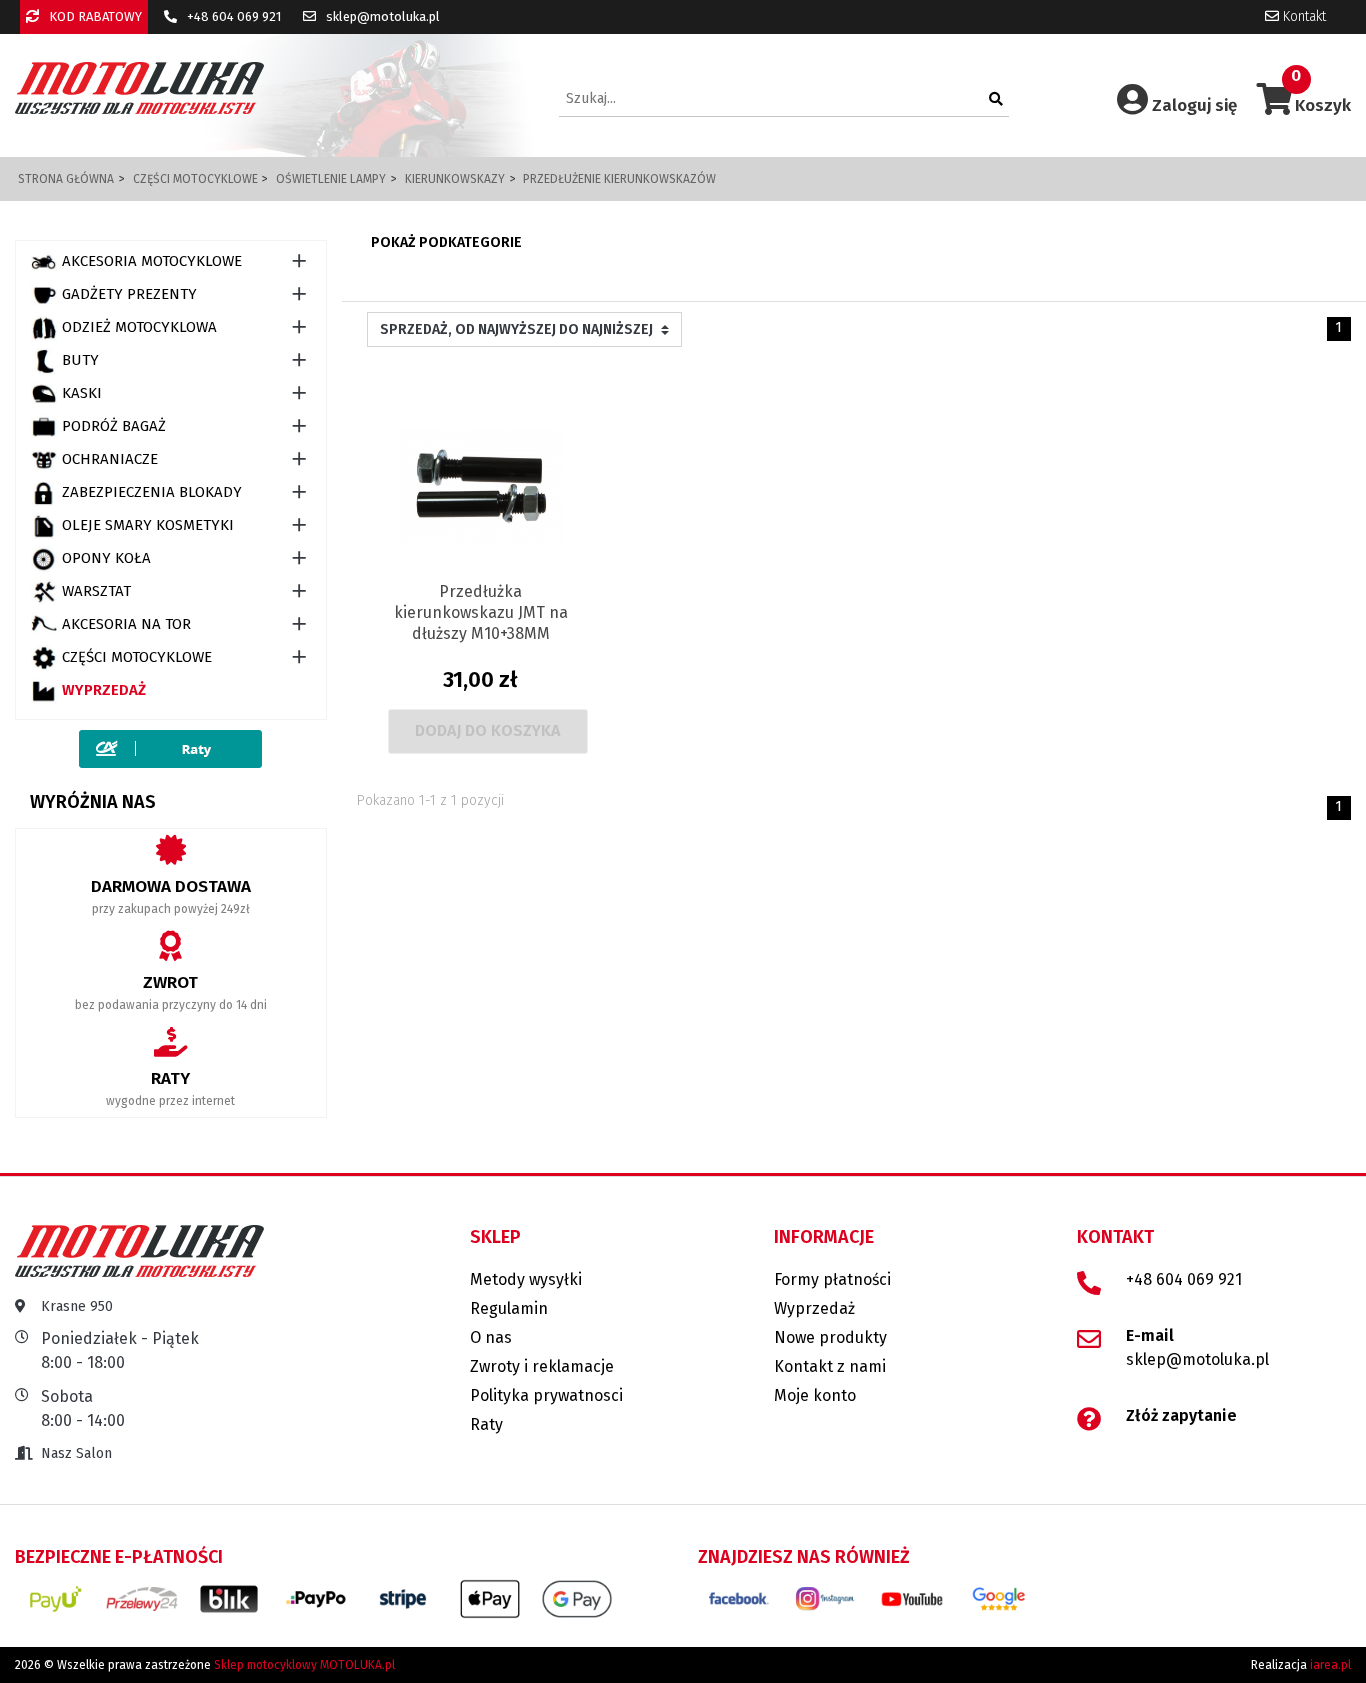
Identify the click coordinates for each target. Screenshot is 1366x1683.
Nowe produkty (830, 1337)
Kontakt (1302, 16)
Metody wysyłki (526, 1279)
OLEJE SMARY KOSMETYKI (148, 525)
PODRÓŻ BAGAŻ (114, 426)
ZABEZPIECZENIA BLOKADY (152, 492)
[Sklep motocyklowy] (139, 87)
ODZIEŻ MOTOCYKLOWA (139, 327)
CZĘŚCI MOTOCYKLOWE (137, 657)
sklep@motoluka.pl (381, 16)
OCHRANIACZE (110, 459)
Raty (486, 1424)
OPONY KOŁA (106, 558)
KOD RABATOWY (94, 16)
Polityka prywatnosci (546, 1395)
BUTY (80, 360)
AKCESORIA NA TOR (126, 624)
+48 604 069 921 (232, 16)
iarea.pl (1330, 1665)
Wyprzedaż (104, 690)
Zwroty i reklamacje (542, 1366)
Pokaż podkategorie (446, 242)
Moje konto (815, 1395)
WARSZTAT (96, 591)
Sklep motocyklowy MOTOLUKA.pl (304, 1665)
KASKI (82, 393)
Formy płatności (832, 1279)
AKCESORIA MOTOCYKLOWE (152, 261)
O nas (491, 1337)
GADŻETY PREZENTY (129, 294)
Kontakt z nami (830, 1366)
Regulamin (509, 1308)
